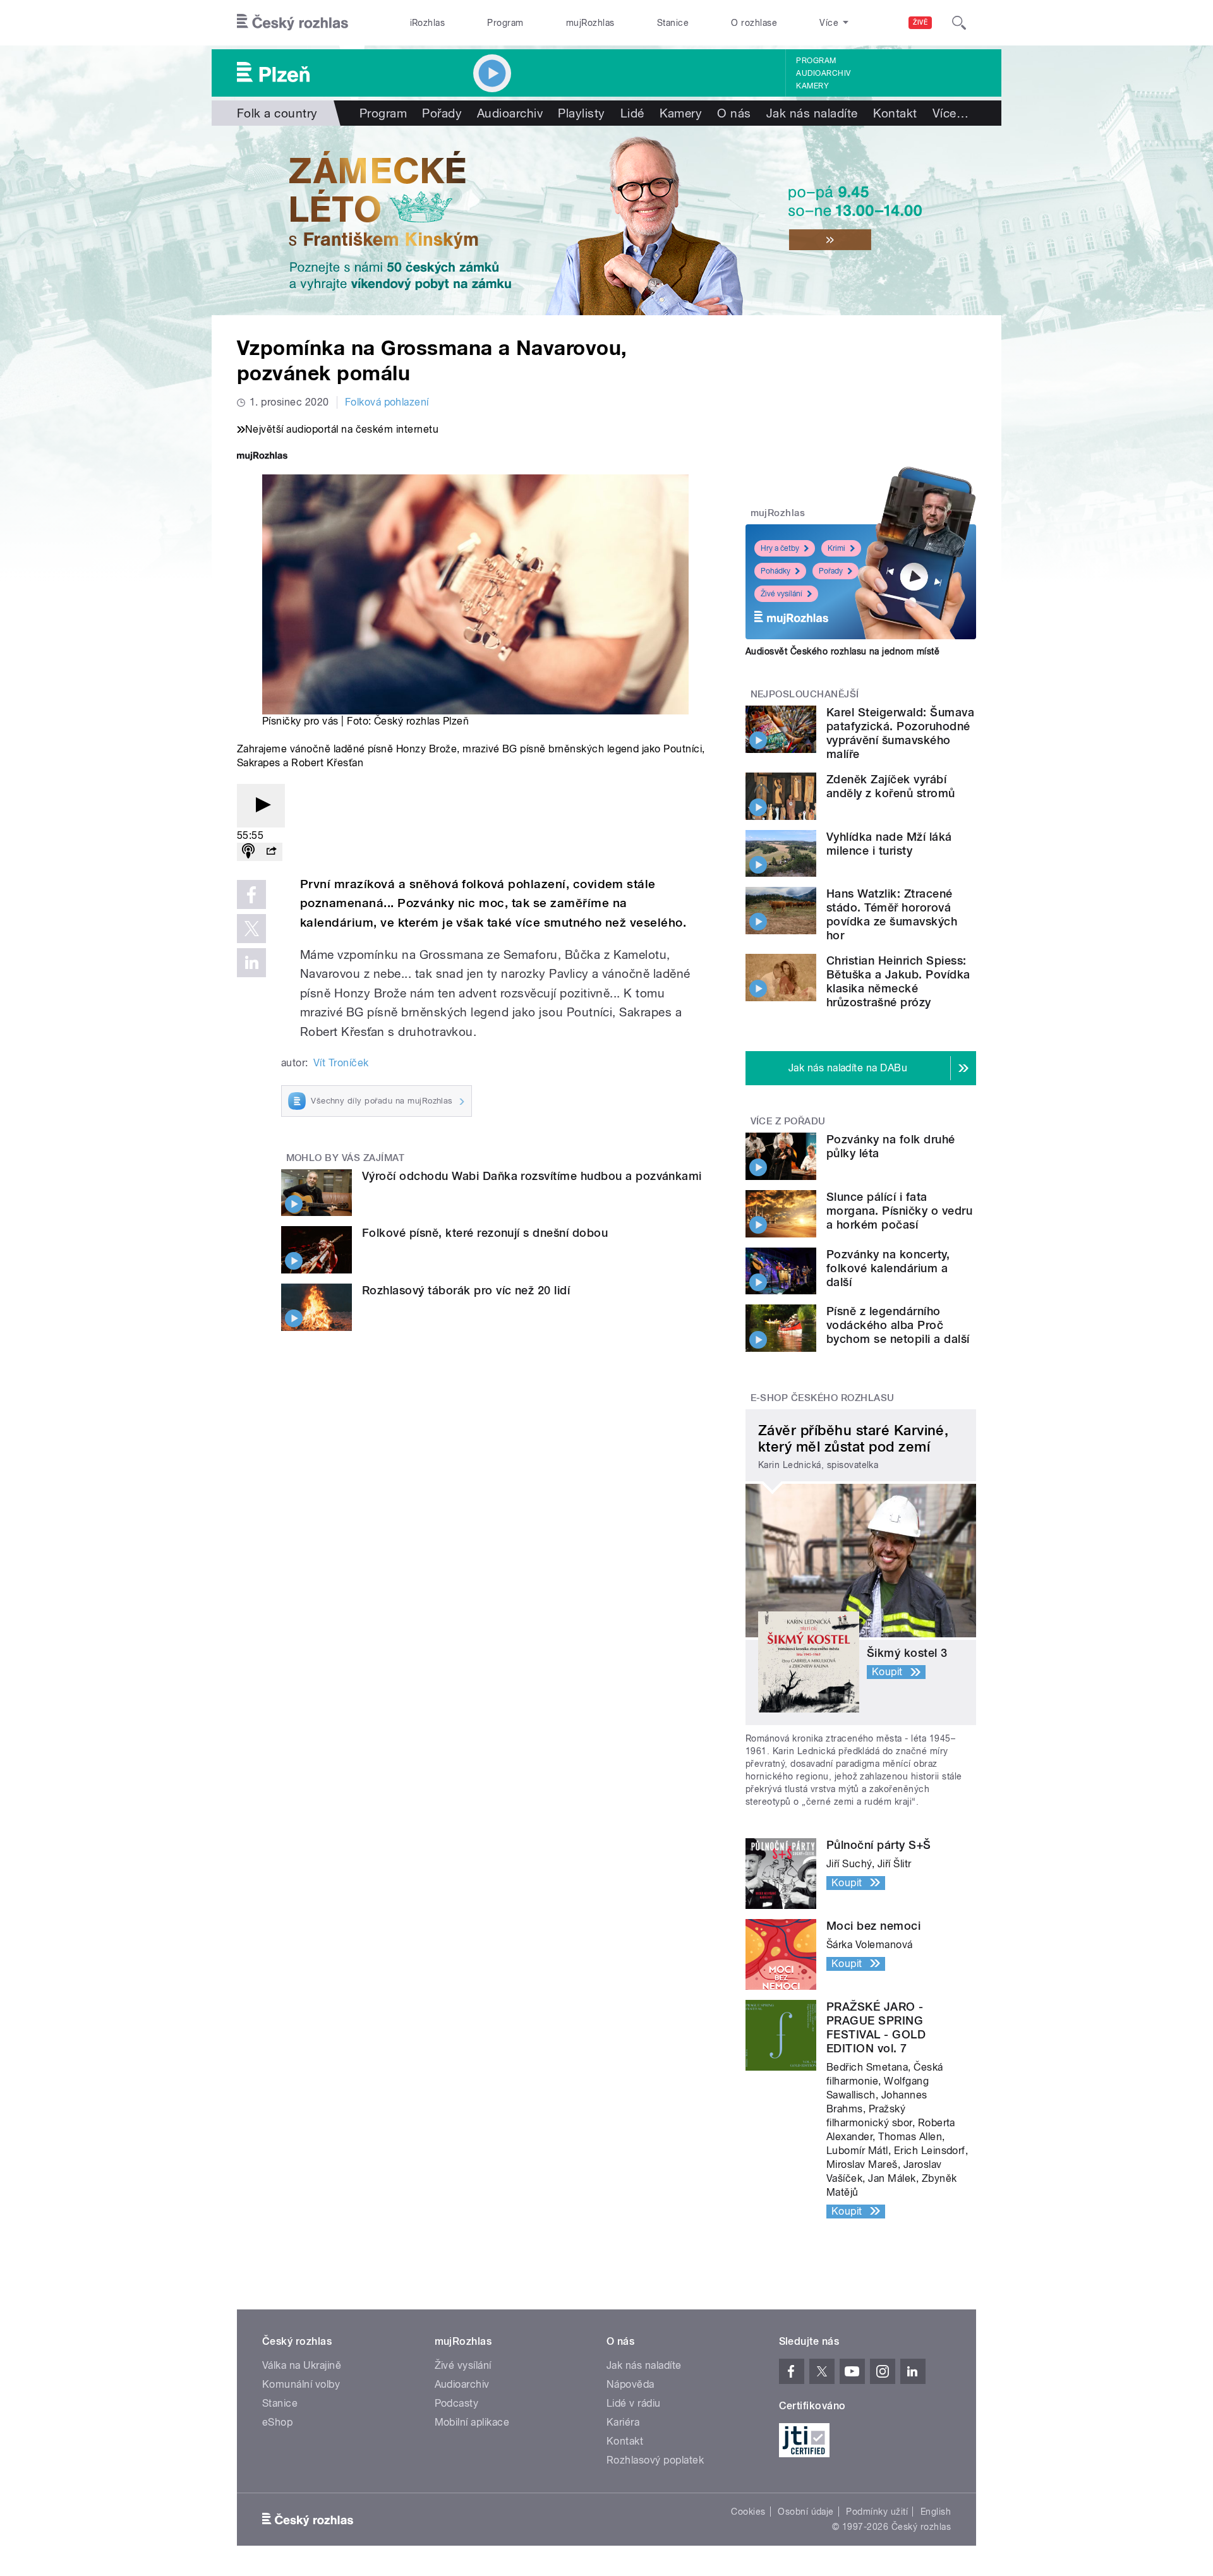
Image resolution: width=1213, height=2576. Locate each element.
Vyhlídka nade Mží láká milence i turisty (889, 844)
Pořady (442, 113)
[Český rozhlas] (293, 23)
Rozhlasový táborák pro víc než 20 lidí (466, 1290)
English (936, 2512)
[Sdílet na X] (251, 929)
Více (950, 113)
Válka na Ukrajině (302, 2365)
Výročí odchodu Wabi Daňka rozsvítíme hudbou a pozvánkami (532, 1176)
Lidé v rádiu (634, 2403)
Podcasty (457, 2403)
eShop (277, 2422)
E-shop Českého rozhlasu (823, 1398)
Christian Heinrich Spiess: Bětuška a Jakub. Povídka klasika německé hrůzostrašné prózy (898, 981)
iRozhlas (428, 23)
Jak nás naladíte (812, 113)
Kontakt (895, 113)
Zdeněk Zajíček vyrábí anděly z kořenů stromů (891, 786)
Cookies (748, 2512)
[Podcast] (248, 852)
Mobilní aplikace (472, 2422)
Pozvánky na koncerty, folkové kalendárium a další (888, 1268)
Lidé (632, 113)
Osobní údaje (806, 2512)
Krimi (836, 548)
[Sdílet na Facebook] (251, 894)
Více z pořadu (788, 1121)
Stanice (673, 23)
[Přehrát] (261, 806)
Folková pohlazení (387, 402)
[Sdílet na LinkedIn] (251, 963)
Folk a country (277, 113)
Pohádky (775, 571)
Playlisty (581, 113)
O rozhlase (754, 23)
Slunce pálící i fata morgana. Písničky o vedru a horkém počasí (899, 1211)
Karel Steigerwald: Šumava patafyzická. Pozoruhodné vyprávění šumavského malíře (900, 733)
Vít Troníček (341, 1063)
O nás (734, 113)
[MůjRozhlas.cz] (262, 457)
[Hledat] (959, 23)
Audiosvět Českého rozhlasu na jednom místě (842, 651)
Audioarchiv (823, 73)
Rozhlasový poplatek (655, 2460)
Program (505, 23)
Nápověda (631, 2384)
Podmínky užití (877, 2512)
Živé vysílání (782, 594)
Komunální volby (301, 2384)
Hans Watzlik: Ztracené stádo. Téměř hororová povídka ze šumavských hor (892, 914)
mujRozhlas (590, 23)
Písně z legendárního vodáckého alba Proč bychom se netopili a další (898, 1325)
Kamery (812, 86)
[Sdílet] (271, 852)
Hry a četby (780, 548)
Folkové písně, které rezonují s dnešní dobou (485, 1233)
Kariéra (623, 2422)
